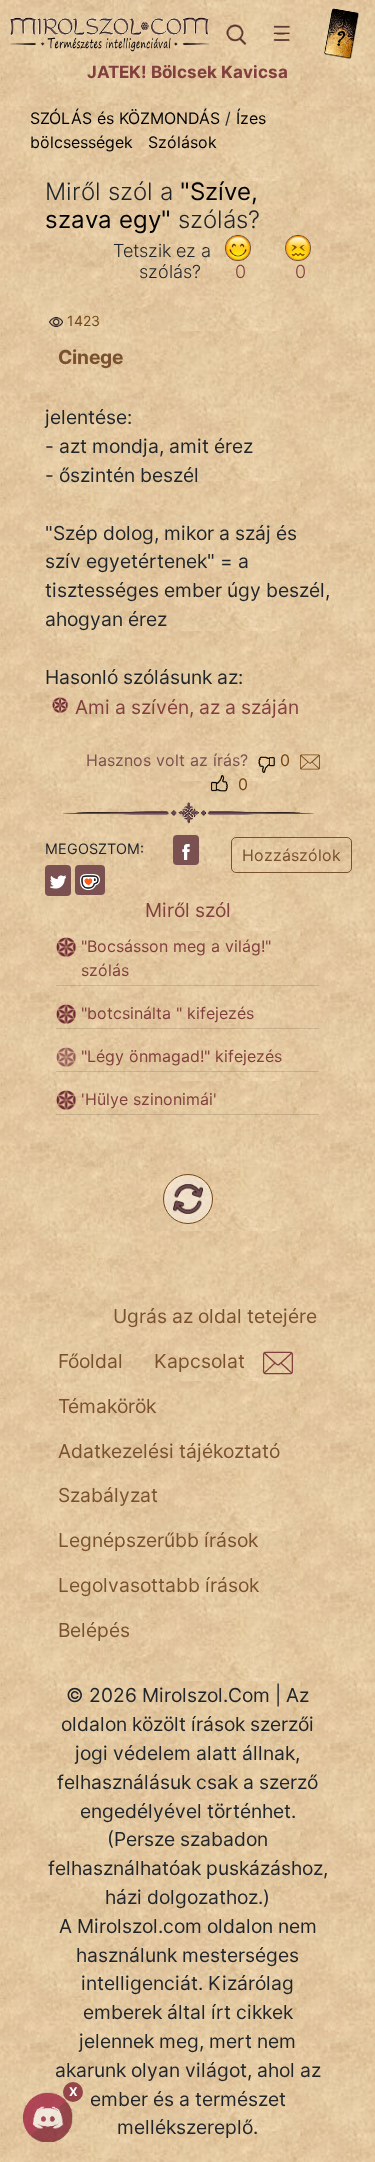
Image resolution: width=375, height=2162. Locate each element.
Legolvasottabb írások (158, 1585)
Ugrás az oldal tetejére (215, 1316)
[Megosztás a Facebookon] (186, 850)
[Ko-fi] (90, 880)
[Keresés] (235, 34)
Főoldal (90, 1361)
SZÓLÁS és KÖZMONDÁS (125, 118)
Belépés (94, 1630)
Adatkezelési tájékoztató (169, 1451)
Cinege (90, 357)
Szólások (182, 142)
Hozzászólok (291, 855)
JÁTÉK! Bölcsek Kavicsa (187, 72)
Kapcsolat (199, 1361)
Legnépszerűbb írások (158, 1540)
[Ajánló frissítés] (188, 1199)
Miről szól (188, 910)
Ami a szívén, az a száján (187, 707)
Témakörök (107, 1406)
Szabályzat (108, 1495)
